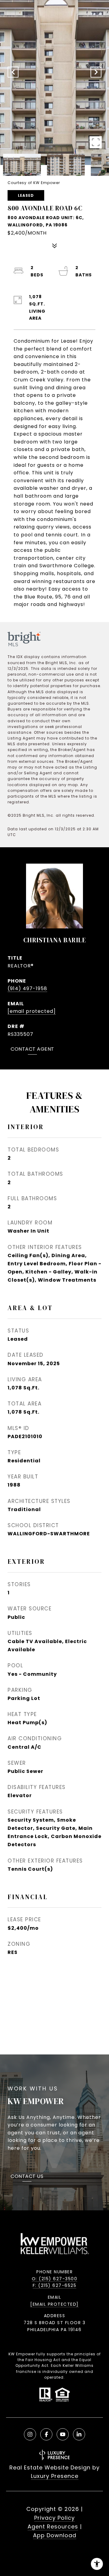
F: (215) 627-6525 (55, 2285)
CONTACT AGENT (32, 1050)
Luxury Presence (55, 2476)
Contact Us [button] (27, 2177)
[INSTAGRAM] (30, 2434)
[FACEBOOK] (46, 2434)
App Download (55, 2535)
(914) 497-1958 (27, 988)
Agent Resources (53, 2527)
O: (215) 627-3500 (55, 2279)
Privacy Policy (54, 2518)
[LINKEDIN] (79, 2434)
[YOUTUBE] (63, 2434)
